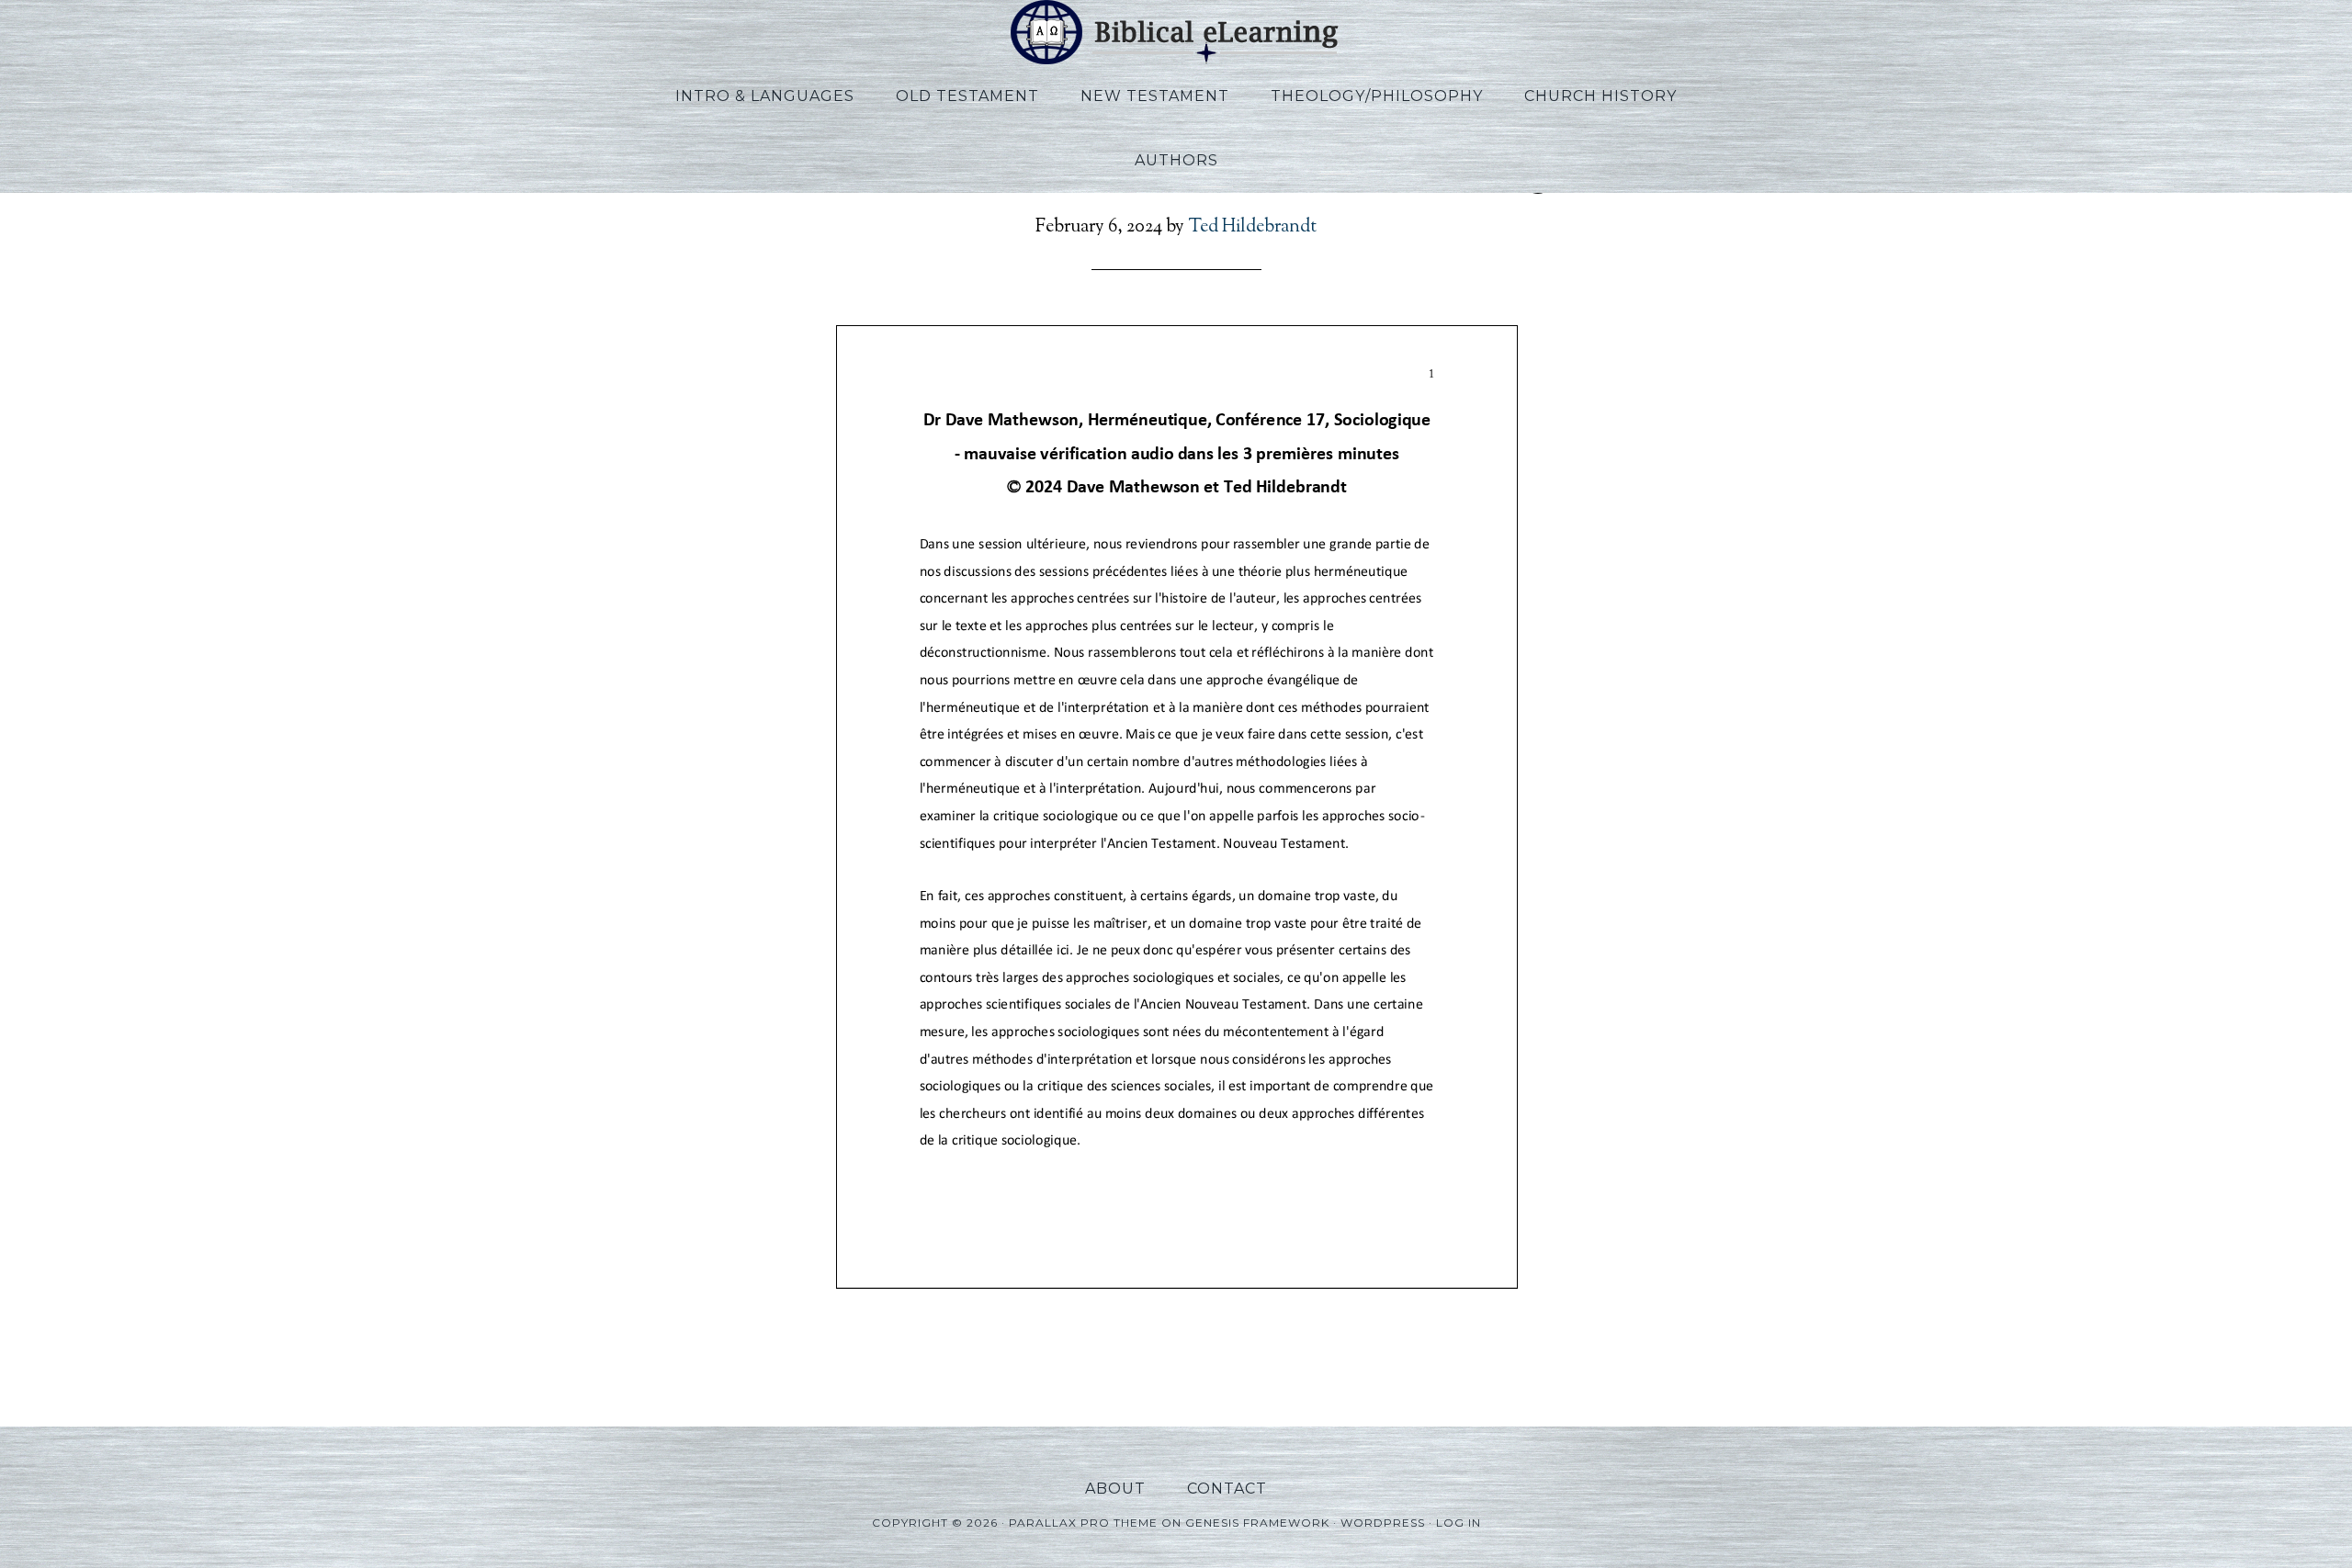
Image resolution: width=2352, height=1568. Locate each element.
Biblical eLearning (1176, 32)
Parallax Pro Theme (1083, 1523)
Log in (1459, 1523)
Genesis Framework (1257, 1523)
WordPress (1383, 1523)
